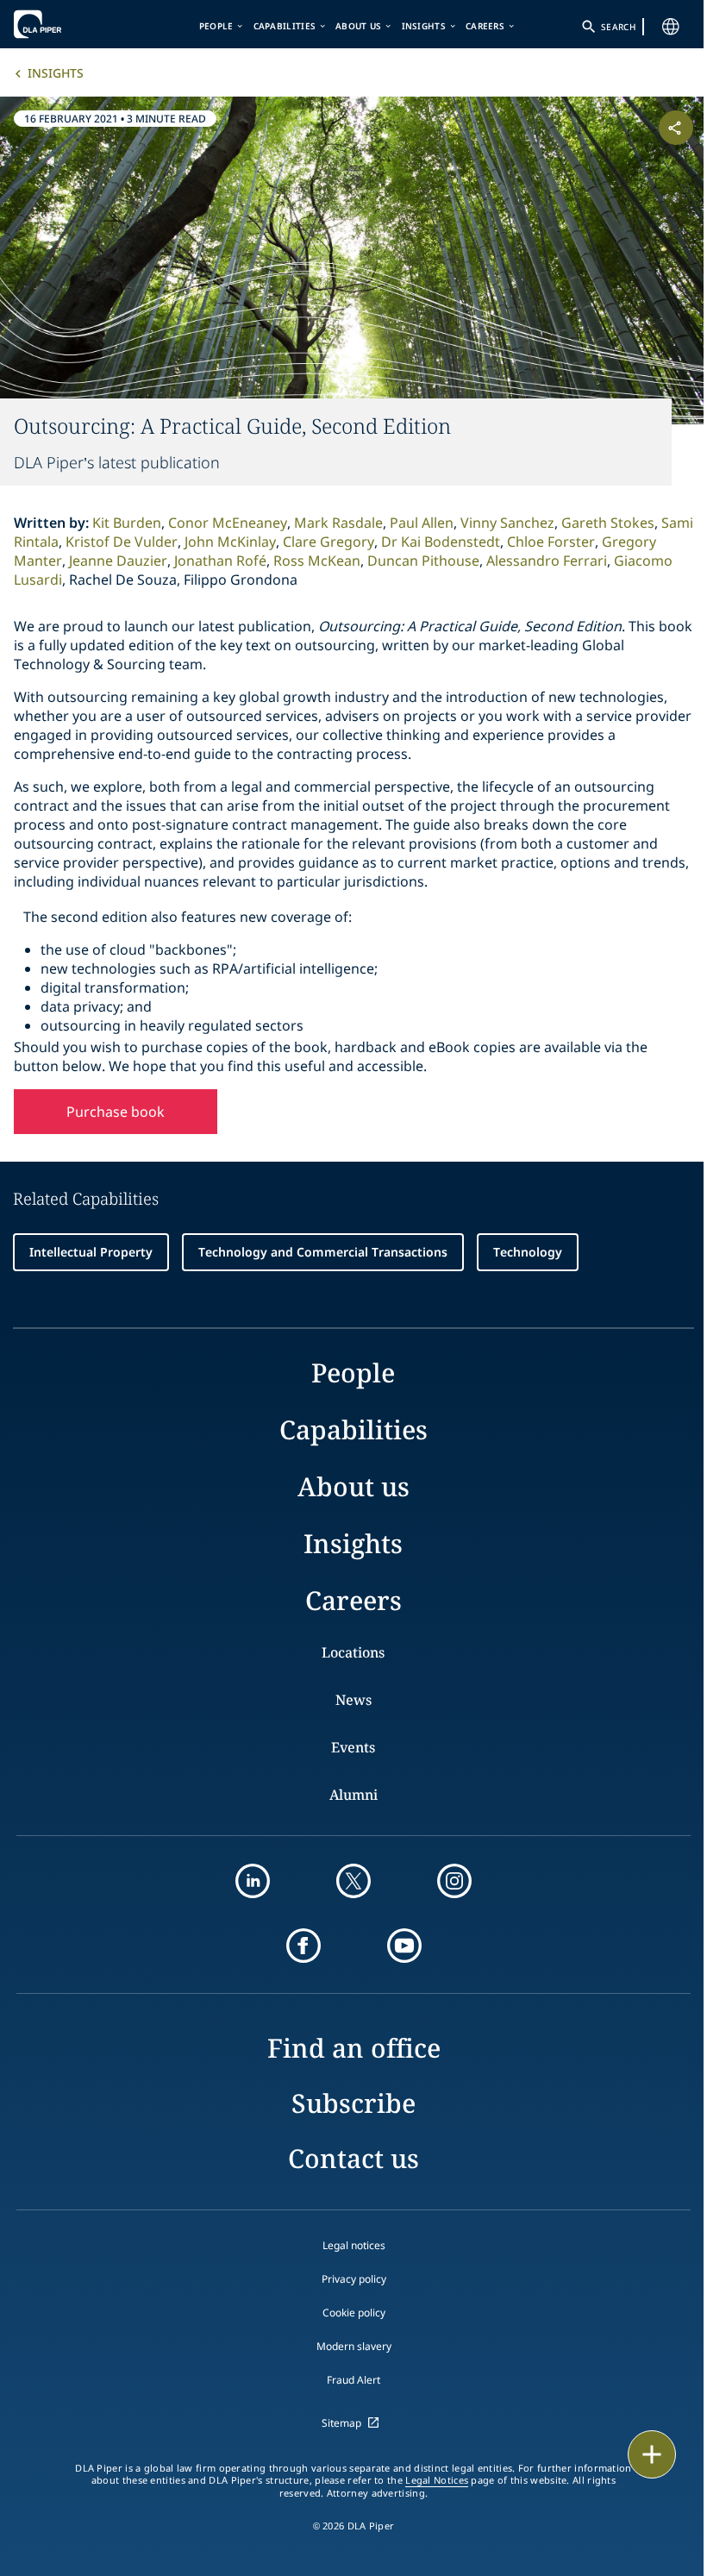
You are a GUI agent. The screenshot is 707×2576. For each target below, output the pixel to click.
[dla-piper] (66, 24)
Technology (528, 1252)
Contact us (353, 2158)
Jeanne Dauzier (118, 561)
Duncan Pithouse (423, 561)
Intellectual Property (91, 1252)
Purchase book (116, 1112)
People (216, 26)
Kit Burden (127, 523)
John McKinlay (230, 542)
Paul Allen (422, 523)
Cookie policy (354, 2313)
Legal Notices (437, 2480)
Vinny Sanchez (507, 523)
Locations (353, 1652)
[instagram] (454, 1881)
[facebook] (303, 1946)
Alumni (353, 1795)
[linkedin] (253, 1881)
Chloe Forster (551, 542)
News (353, 1700)
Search (618, 27)
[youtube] (404, 1946)
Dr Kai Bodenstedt (441, 542)
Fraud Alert (353, 2380)
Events (353, 1747)
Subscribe (353, 2103)
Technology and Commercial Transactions (323, 1252)
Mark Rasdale (338, 523)
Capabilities (285, 26)
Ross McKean (317, 561)
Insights (424, 26)
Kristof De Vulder (122, 542)
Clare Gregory (328, 542)
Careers (485, 26)
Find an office (354, 2048)
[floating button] (652, 2454)
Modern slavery (354, 2346)
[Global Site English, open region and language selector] (671, 27)
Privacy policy (354, 2279)
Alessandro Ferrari (547, 561)
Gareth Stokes (608, 523)
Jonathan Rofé (220, 561)
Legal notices (354, 2245)
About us (358, 26)
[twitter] (353, 1881)
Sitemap (341, 2423)
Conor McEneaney (228, 523)
